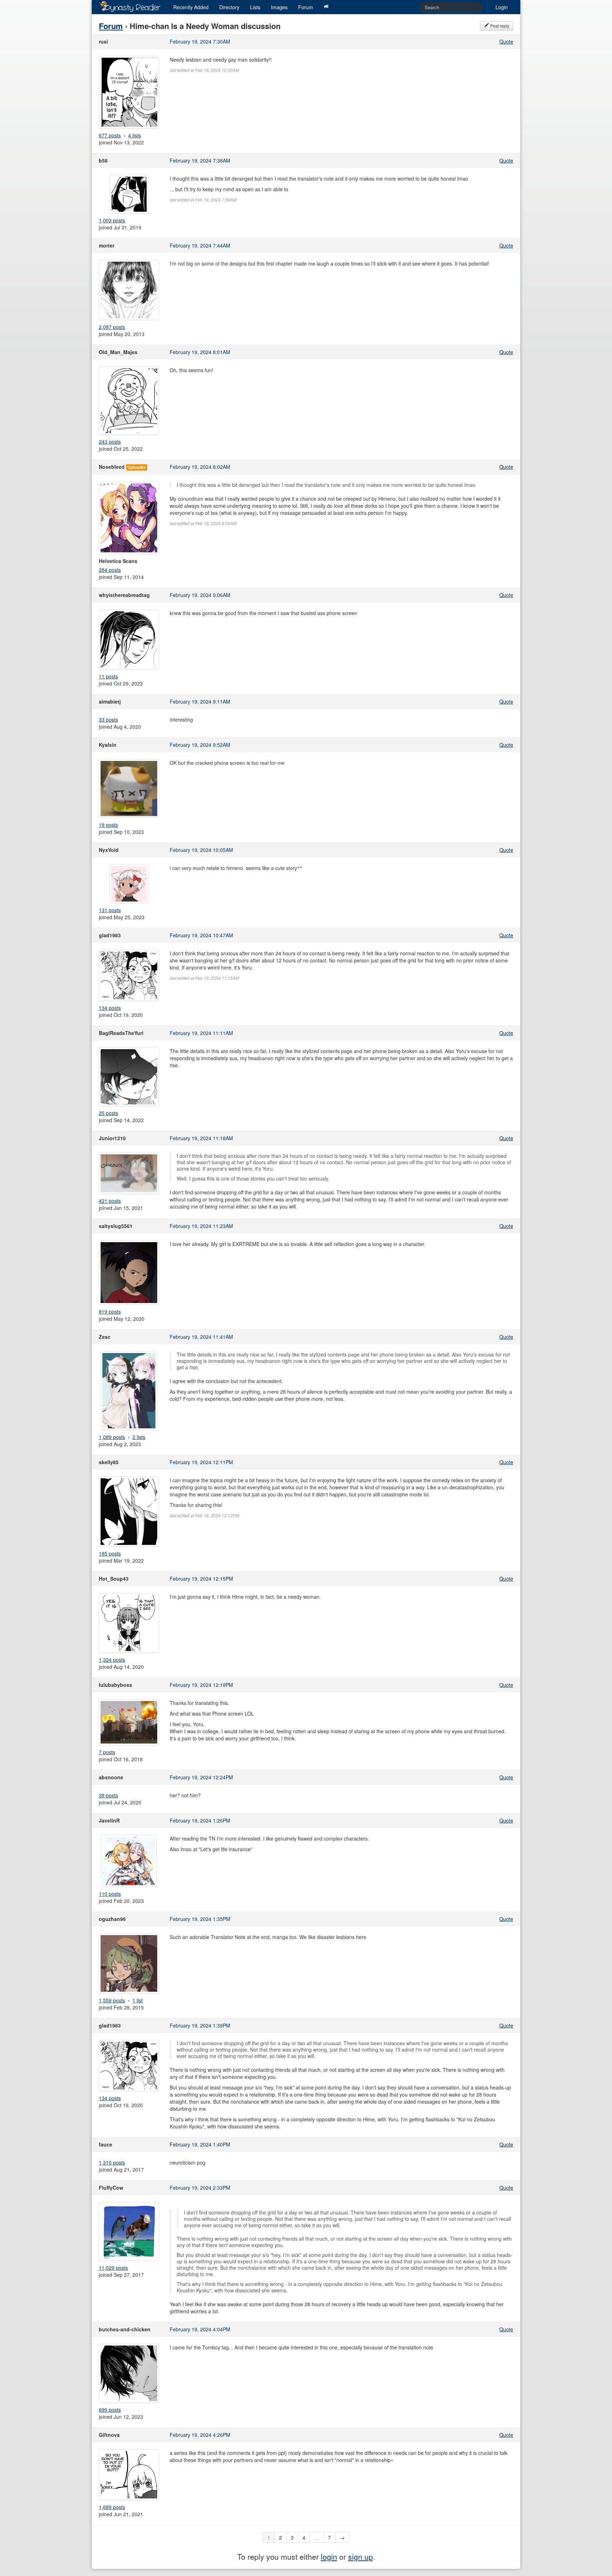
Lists (255, 7)
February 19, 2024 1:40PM (200, 2144)
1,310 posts (112, 2162)
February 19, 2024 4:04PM (200, 2329)
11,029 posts (113, 2268)
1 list (138, 2000)
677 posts (110, 135)
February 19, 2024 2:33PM (200, 2188)
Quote (506, 41)
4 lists (135, 135)
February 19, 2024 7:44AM (200, 245)
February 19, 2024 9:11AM (200, 701)
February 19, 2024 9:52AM (200, 745)
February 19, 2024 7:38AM (200, 160)
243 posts (110, 442)
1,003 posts (112, 220)
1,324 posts (112, 1660)
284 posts (110, 570)
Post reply (499, 26)
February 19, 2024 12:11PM (201, 1462)
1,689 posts (112, 2507)
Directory (229, 7)
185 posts (110, 1553)
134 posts (110, 1008)
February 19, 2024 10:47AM (201, 935)
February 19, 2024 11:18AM (201, 1138)
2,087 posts (112, 327)
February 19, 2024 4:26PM (200, 2435)
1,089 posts (112, 1437)
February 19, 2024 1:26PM (200, 1820)
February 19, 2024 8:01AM (200, 352)
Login (502, 7)
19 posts (108, 825)
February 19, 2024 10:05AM (201, 850)
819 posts (110, 1312)
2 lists (139, 1437)
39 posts (108, 1795)
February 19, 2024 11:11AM (201, 1033)
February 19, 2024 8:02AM (200, 467)
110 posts (110, 1894)
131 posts (110, 910)
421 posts (110, 1201)
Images (279, 7)
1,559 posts (112, 2000)
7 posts (107, 1752)
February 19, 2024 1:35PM (200, 1919)
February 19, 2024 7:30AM (200, 41)
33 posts (108, 720)
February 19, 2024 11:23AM (201, 1226)
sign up (361, 2557)
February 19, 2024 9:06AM (200, 595)
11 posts (108, 676)
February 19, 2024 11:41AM (201, 1337)
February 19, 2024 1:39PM (200, 2025)
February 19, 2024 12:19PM (201, 1685)
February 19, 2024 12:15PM (201, 1579)
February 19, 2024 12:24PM (201, 1777)
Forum (306, 7)
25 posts (108, 1113)
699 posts (110, 2410)
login (329, 2557)
